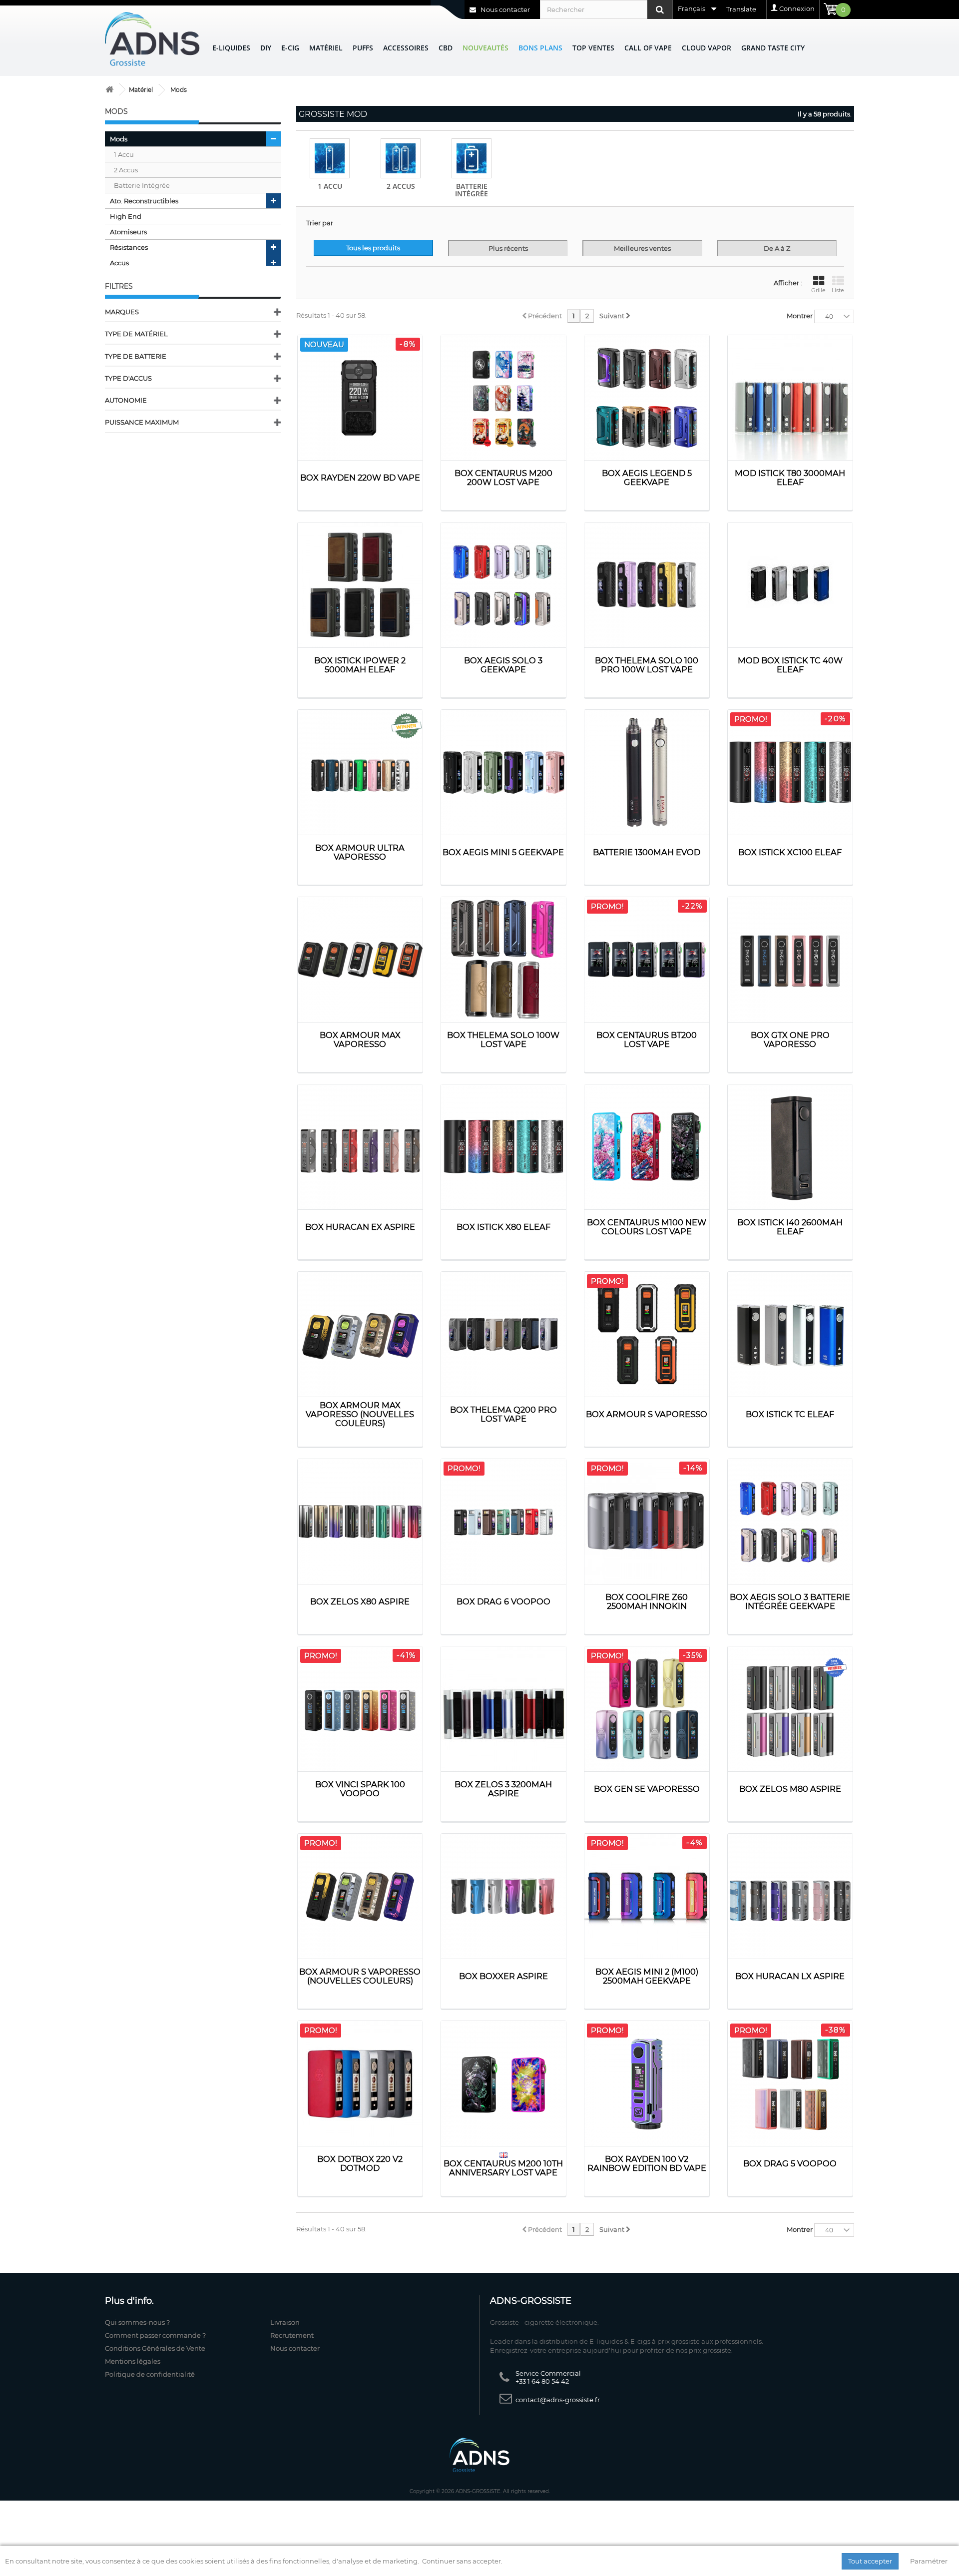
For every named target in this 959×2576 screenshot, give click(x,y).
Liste (838, 290)
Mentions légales (133, 2361)
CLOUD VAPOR (707, 48)
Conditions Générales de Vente (155, 2348)
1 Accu (330, 186)
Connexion (797, 8)
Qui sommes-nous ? (137, 2322)
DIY (266, 48)
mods (119, 139)
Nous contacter (504, 9)
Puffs (363, 48)
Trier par (320, 223)
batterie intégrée (142, 185)
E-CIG (290, 48)
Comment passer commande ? (155, 2335)
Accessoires (406, 48)
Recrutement (292, 2335)
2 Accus (401, 186)
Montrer (800, 316)
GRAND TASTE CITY (773, 48)
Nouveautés (485, 48)
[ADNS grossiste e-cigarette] (109, 90)
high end (126, 216)
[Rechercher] (660, 9)
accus (119, 263)
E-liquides (231, 48)
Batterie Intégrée (472, 190)
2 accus (126, 170)
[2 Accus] (401, 158)
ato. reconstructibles (144, 201)
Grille (818, 290)
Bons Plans (540, 48)
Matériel (326, 48)
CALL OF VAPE (648, 48)
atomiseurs (128, 232)
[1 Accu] (330, 158)
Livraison (285, 2322)
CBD (446, 48)
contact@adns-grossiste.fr (558, 2400)
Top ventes (593, 48)
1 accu (124, 154)
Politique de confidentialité (150, 2374)
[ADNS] (152, 39)
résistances (129, 247)
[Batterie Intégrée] (472, 158)
